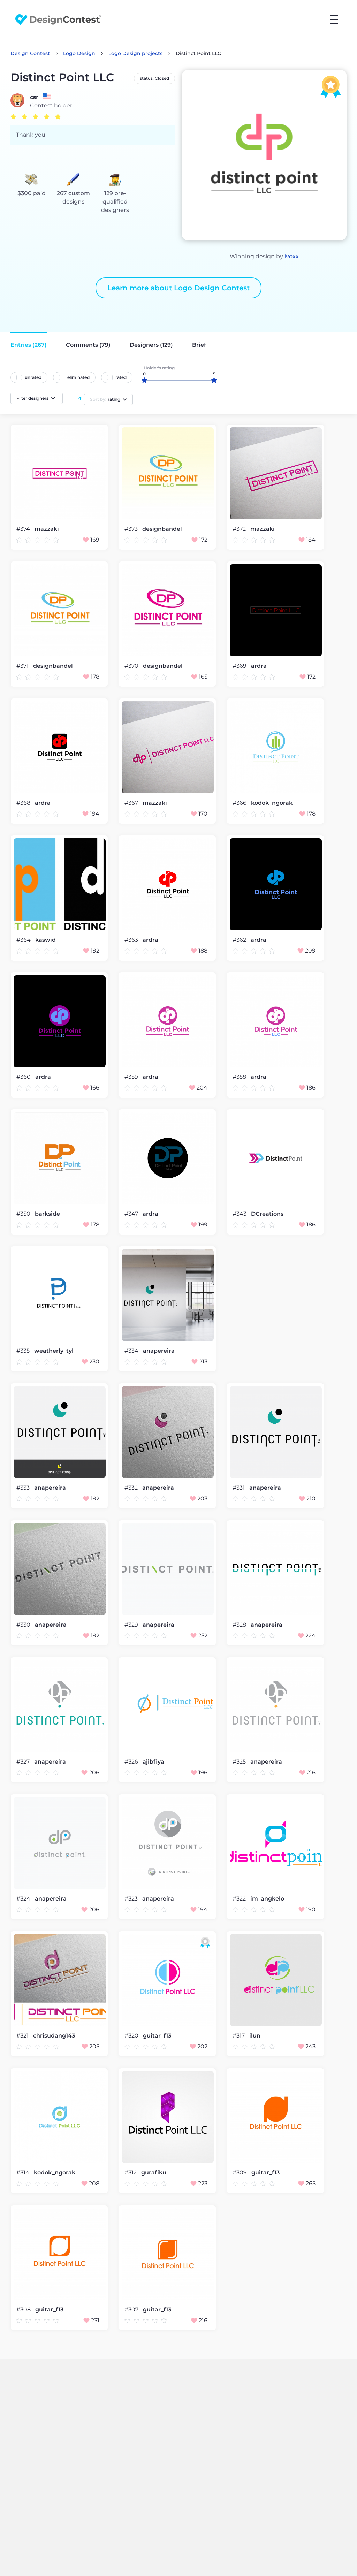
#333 (24, 1488)
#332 (132, 1488)
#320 (132, 2036)
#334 (132, 1351)
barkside (47, 1214)
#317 (239, 2036)
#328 (240, 1625)
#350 (24, 1214)
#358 (240, 1077)
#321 (23, 2036)
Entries (29, 345)
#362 (240, 940)
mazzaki (47, 529)
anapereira (159, 1351)
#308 (24, 2310)
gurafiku (154, 2173)
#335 (24, 1351)
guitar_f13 (157, 2036)
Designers (151, 345)
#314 (24, 2173)
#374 (24, 529)
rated (121, 377)
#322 (240, 1899)
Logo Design (79, 53)
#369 (240, 666)
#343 (240, 1214)
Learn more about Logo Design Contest (178, 288)
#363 (132, 940)
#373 (132, 529)
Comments (88, 345)
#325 (240, 1762)
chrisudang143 (54, 2036)
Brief (199, 345)
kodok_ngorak (272, 803)
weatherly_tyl (54, 1351)
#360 (24, 1077)
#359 (132, 1077)
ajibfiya (153, 1762)
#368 (24, 803)
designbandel (162, 529)
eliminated (78, 377)
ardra (259, 666)
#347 (132, 1214)
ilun (255, 2036)
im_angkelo (267, 1899)
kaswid (45, 940)
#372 (240, 529)
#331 (239, 1488)
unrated (33, 377)
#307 (132, 2310)
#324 (24, 1899)
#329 (132, 1625)
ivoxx (292, 256)
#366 (240, 803)
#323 (132, 1899)
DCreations (267, 1214)
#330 (24, 1625)
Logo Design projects (135, 53)
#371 (23, 666)
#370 (132, 666)
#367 (132, 803)
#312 (131, 2173)
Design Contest (30, 53)
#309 (240, 2173)
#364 (24, 940)
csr (34, 97)
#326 (132, 1762)
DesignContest (58, 20)
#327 (24, 1762)
